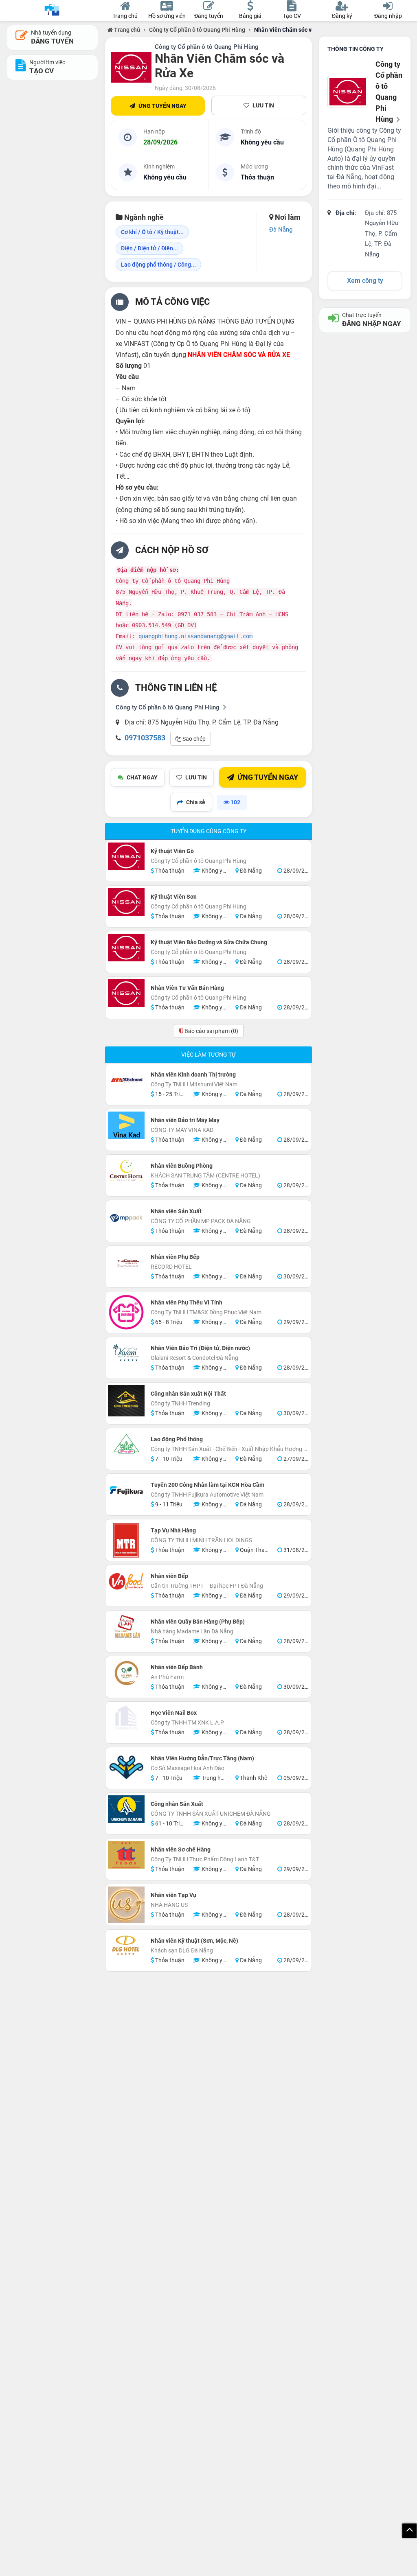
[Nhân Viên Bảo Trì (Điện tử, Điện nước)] (126, 1353)
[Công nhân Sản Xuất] (126, 1809)
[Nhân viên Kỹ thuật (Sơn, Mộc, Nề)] (126, 1946)
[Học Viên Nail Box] (126, 1718)
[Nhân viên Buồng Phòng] (126, 1171)
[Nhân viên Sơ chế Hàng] (126, 1855)
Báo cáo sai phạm (211, 1031)
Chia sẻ (196, 802)
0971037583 (145, 738)
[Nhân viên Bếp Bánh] (126, 1672)
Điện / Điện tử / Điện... (149, 248)
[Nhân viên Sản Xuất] (126, 1217)
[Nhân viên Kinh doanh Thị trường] (126, 1080)
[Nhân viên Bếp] (126, 1581)
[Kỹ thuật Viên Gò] (126, 856)
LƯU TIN (263, 105)
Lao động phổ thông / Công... (158, 265)
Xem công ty (365, 281)
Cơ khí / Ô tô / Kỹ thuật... (152, 232)
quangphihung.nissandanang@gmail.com (195, 636)
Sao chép (193, 739)
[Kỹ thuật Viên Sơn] (126, 902)
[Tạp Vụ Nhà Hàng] (126, 1540)
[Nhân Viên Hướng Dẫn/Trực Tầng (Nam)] (126, 1768)
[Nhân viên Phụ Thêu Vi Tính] (126, 1312)
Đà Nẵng (281, 230)
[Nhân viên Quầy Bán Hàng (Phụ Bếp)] (126, 1627)
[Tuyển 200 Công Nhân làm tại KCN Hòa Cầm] (126, 1490)
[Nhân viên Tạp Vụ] (126, 1905)
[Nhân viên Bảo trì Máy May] (126, 1125)
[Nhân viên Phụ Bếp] (126, 1262)
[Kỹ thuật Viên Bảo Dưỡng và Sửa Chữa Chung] (126, 948)
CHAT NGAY (142, 777)
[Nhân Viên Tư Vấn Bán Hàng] (126, 993)
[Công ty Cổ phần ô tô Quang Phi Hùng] (131, 68)
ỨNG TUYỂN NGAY (162, 106)
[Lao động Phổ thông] (126, 1444)
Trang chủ (126, 30)
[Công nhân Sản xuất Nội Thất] (126, 1401)
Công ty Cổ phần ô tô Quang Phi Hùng (197, 30)
